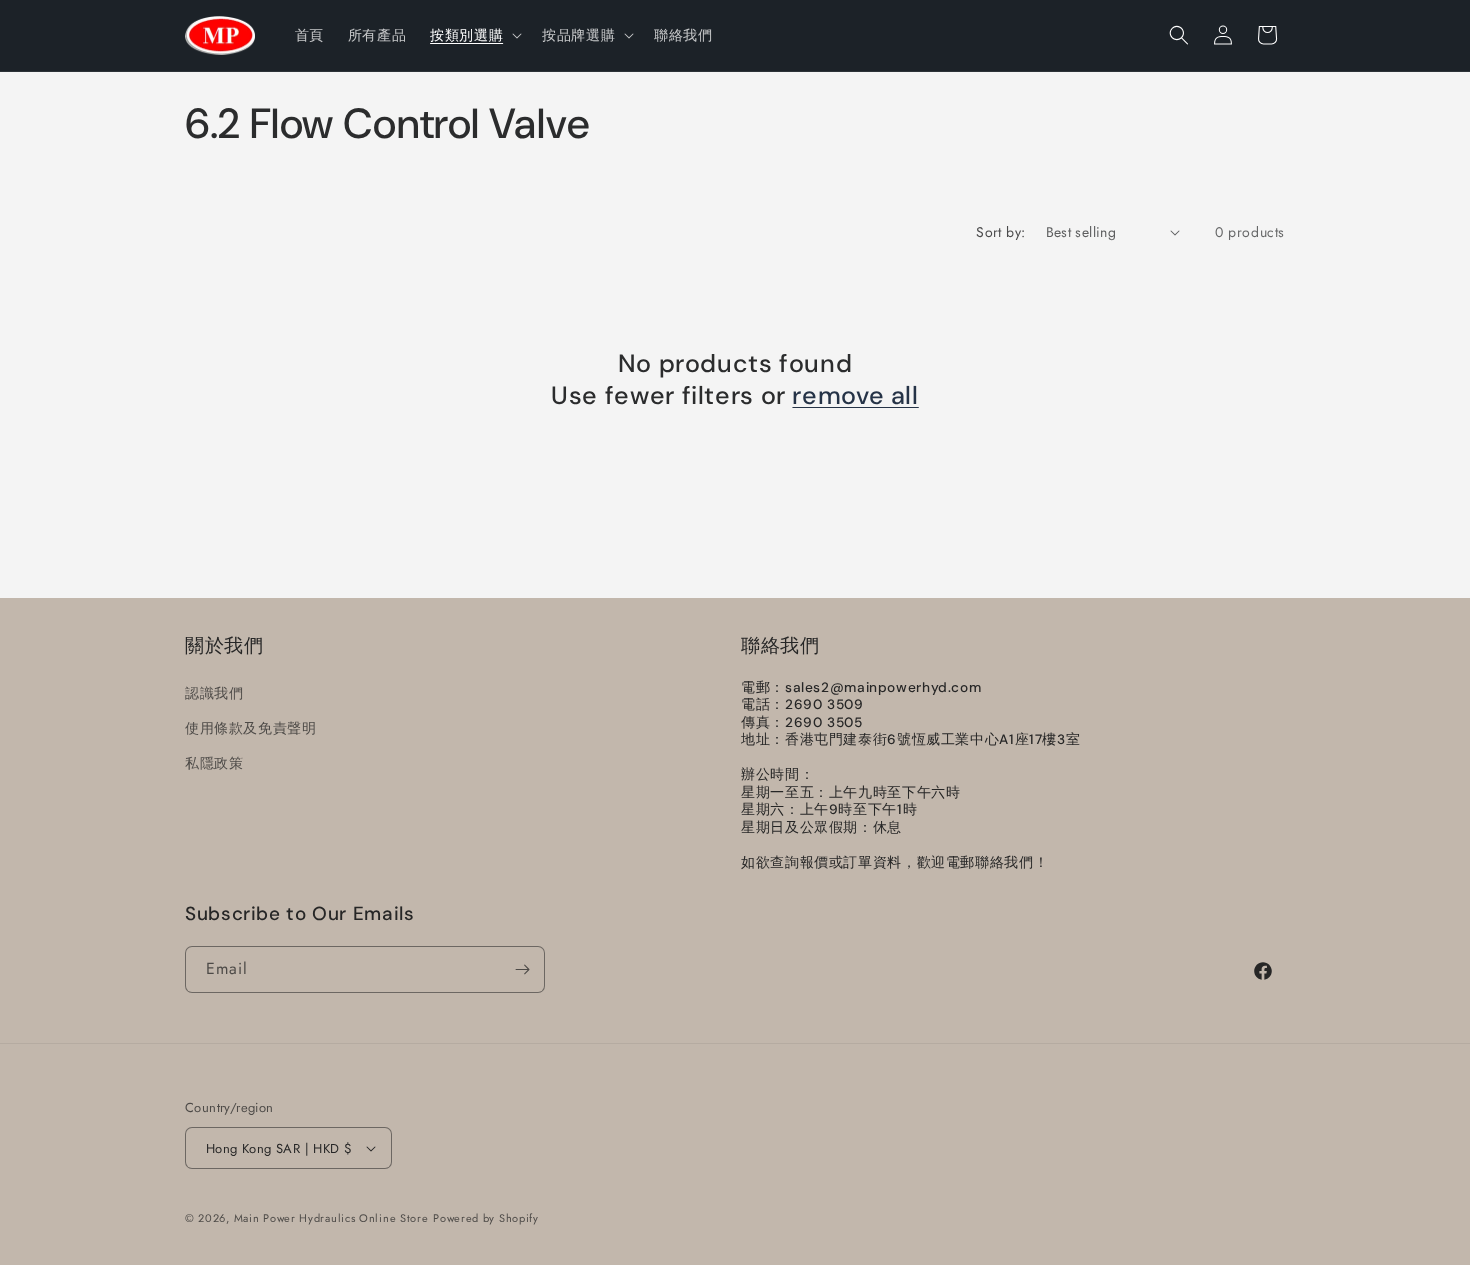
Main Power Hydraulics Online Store (331, 1218)
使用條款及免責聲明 (250, 728)
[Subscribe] (522, 969)
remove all (855, 396)
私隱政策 (214, 763)
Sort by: (1000, 232)
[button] (474, 35)
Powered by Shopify (486, 1218)
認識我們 (214, 693)
